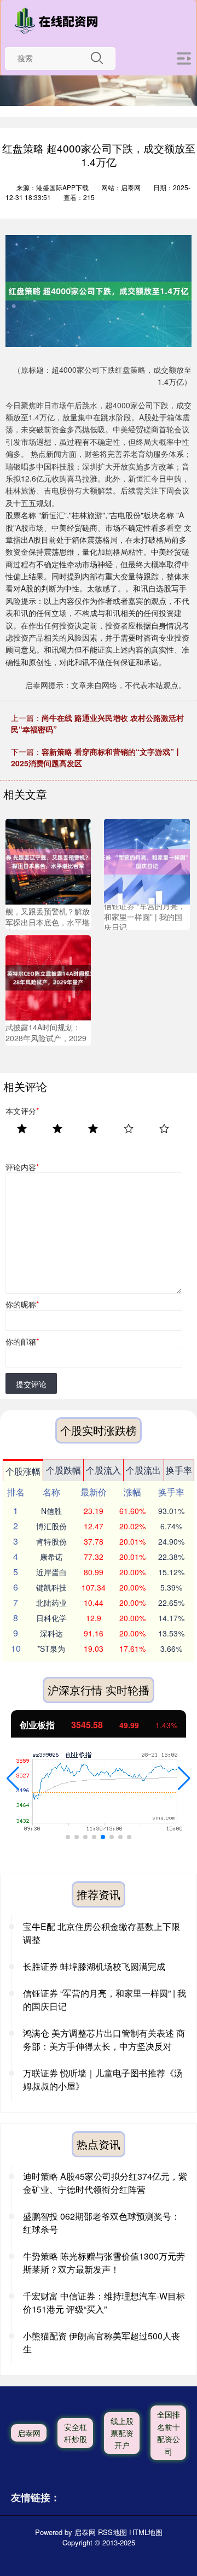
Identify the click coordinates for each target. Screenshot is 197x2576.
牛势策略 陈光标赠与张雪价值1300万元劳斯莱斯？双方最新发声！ (104, 2263)
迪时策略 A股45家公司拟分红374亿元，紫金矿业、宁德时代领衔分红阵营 (105, 2183)
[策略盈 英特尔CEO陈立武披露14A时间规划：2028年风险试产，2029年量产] (48, 976)
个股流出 (143, 1470)
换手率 (179, 1470)
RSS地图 (112, 2532)
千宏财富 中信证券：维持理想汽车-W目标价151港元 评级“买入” (104, 2302)
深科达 (51, 1633)
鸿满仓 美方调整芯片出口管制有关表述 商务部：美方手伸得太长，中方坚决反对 (104, 2040)
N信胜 (51, 1511)
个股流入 (103, 1470)
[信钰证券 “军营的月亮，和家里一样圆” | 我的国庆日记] (147, 860)
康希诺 (51, 1557)
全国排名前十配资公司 (169, 2433)
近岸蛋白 (51, 1572)
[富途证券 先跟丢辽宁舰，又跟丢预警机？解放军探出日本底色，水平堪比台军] (48, 860)
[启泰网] (59, 21)
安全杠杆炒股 (76, 2433)
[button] (13, 1779)
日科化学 (51, 1618)
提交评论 (31, 1384)
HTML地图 (146, 2532)
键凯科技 (51, 1587)
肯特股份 (51, 1541)
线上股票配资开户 (122, 2433)
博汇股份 (51, 1526)
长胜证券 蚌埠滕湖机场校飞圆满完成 (94, 1966)
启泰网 (29, 2433)
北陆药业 (51, 1603)
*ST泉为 (51, 1648)
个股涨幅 (23, 1471)
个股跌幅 (63, 1470)
